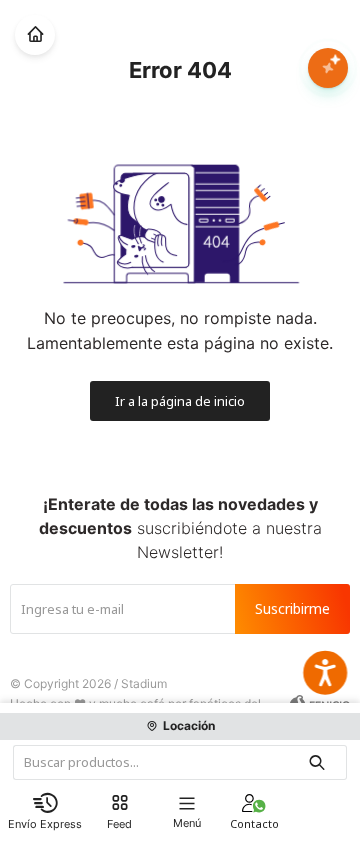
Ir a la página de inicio (180, 401)
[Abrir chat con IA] (328, 68)
